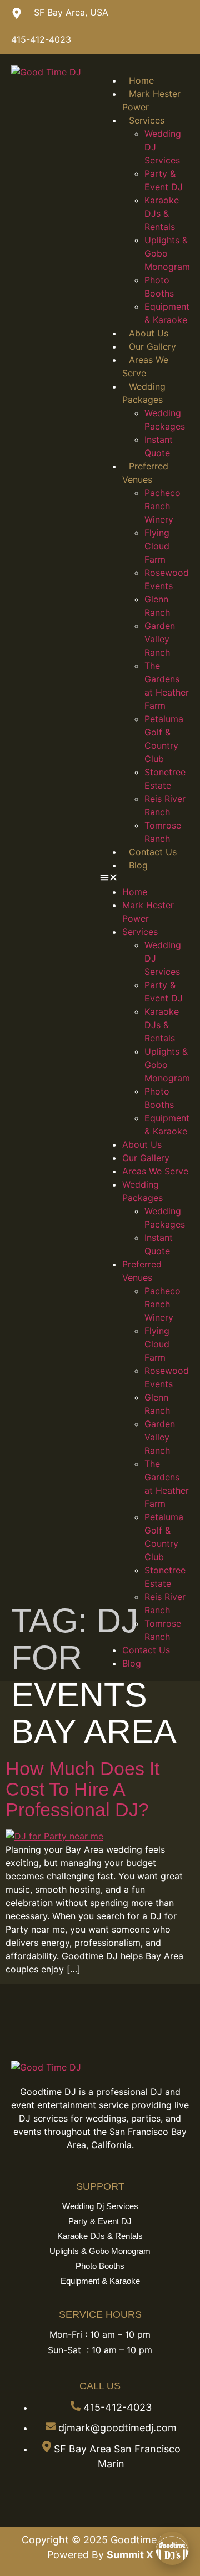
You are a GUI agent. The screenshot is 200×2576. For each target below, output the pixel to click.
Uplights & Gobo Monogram (167, 253)
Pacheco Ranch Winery (162, 506)
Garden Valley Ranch (160, 639)
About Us (149, 333)
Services (147, 120)
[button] (144, 878)
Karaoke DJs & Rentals (162, 213)
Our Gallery (152, 346)
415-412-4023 (41, 39)
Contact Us (153, 852)
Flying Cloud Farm (157, 546)
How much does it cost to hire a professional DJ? (82, 1789)
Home (141, 80)
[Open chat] (172, 2548)
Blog (138, 865)
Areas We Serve (155, 1171)
